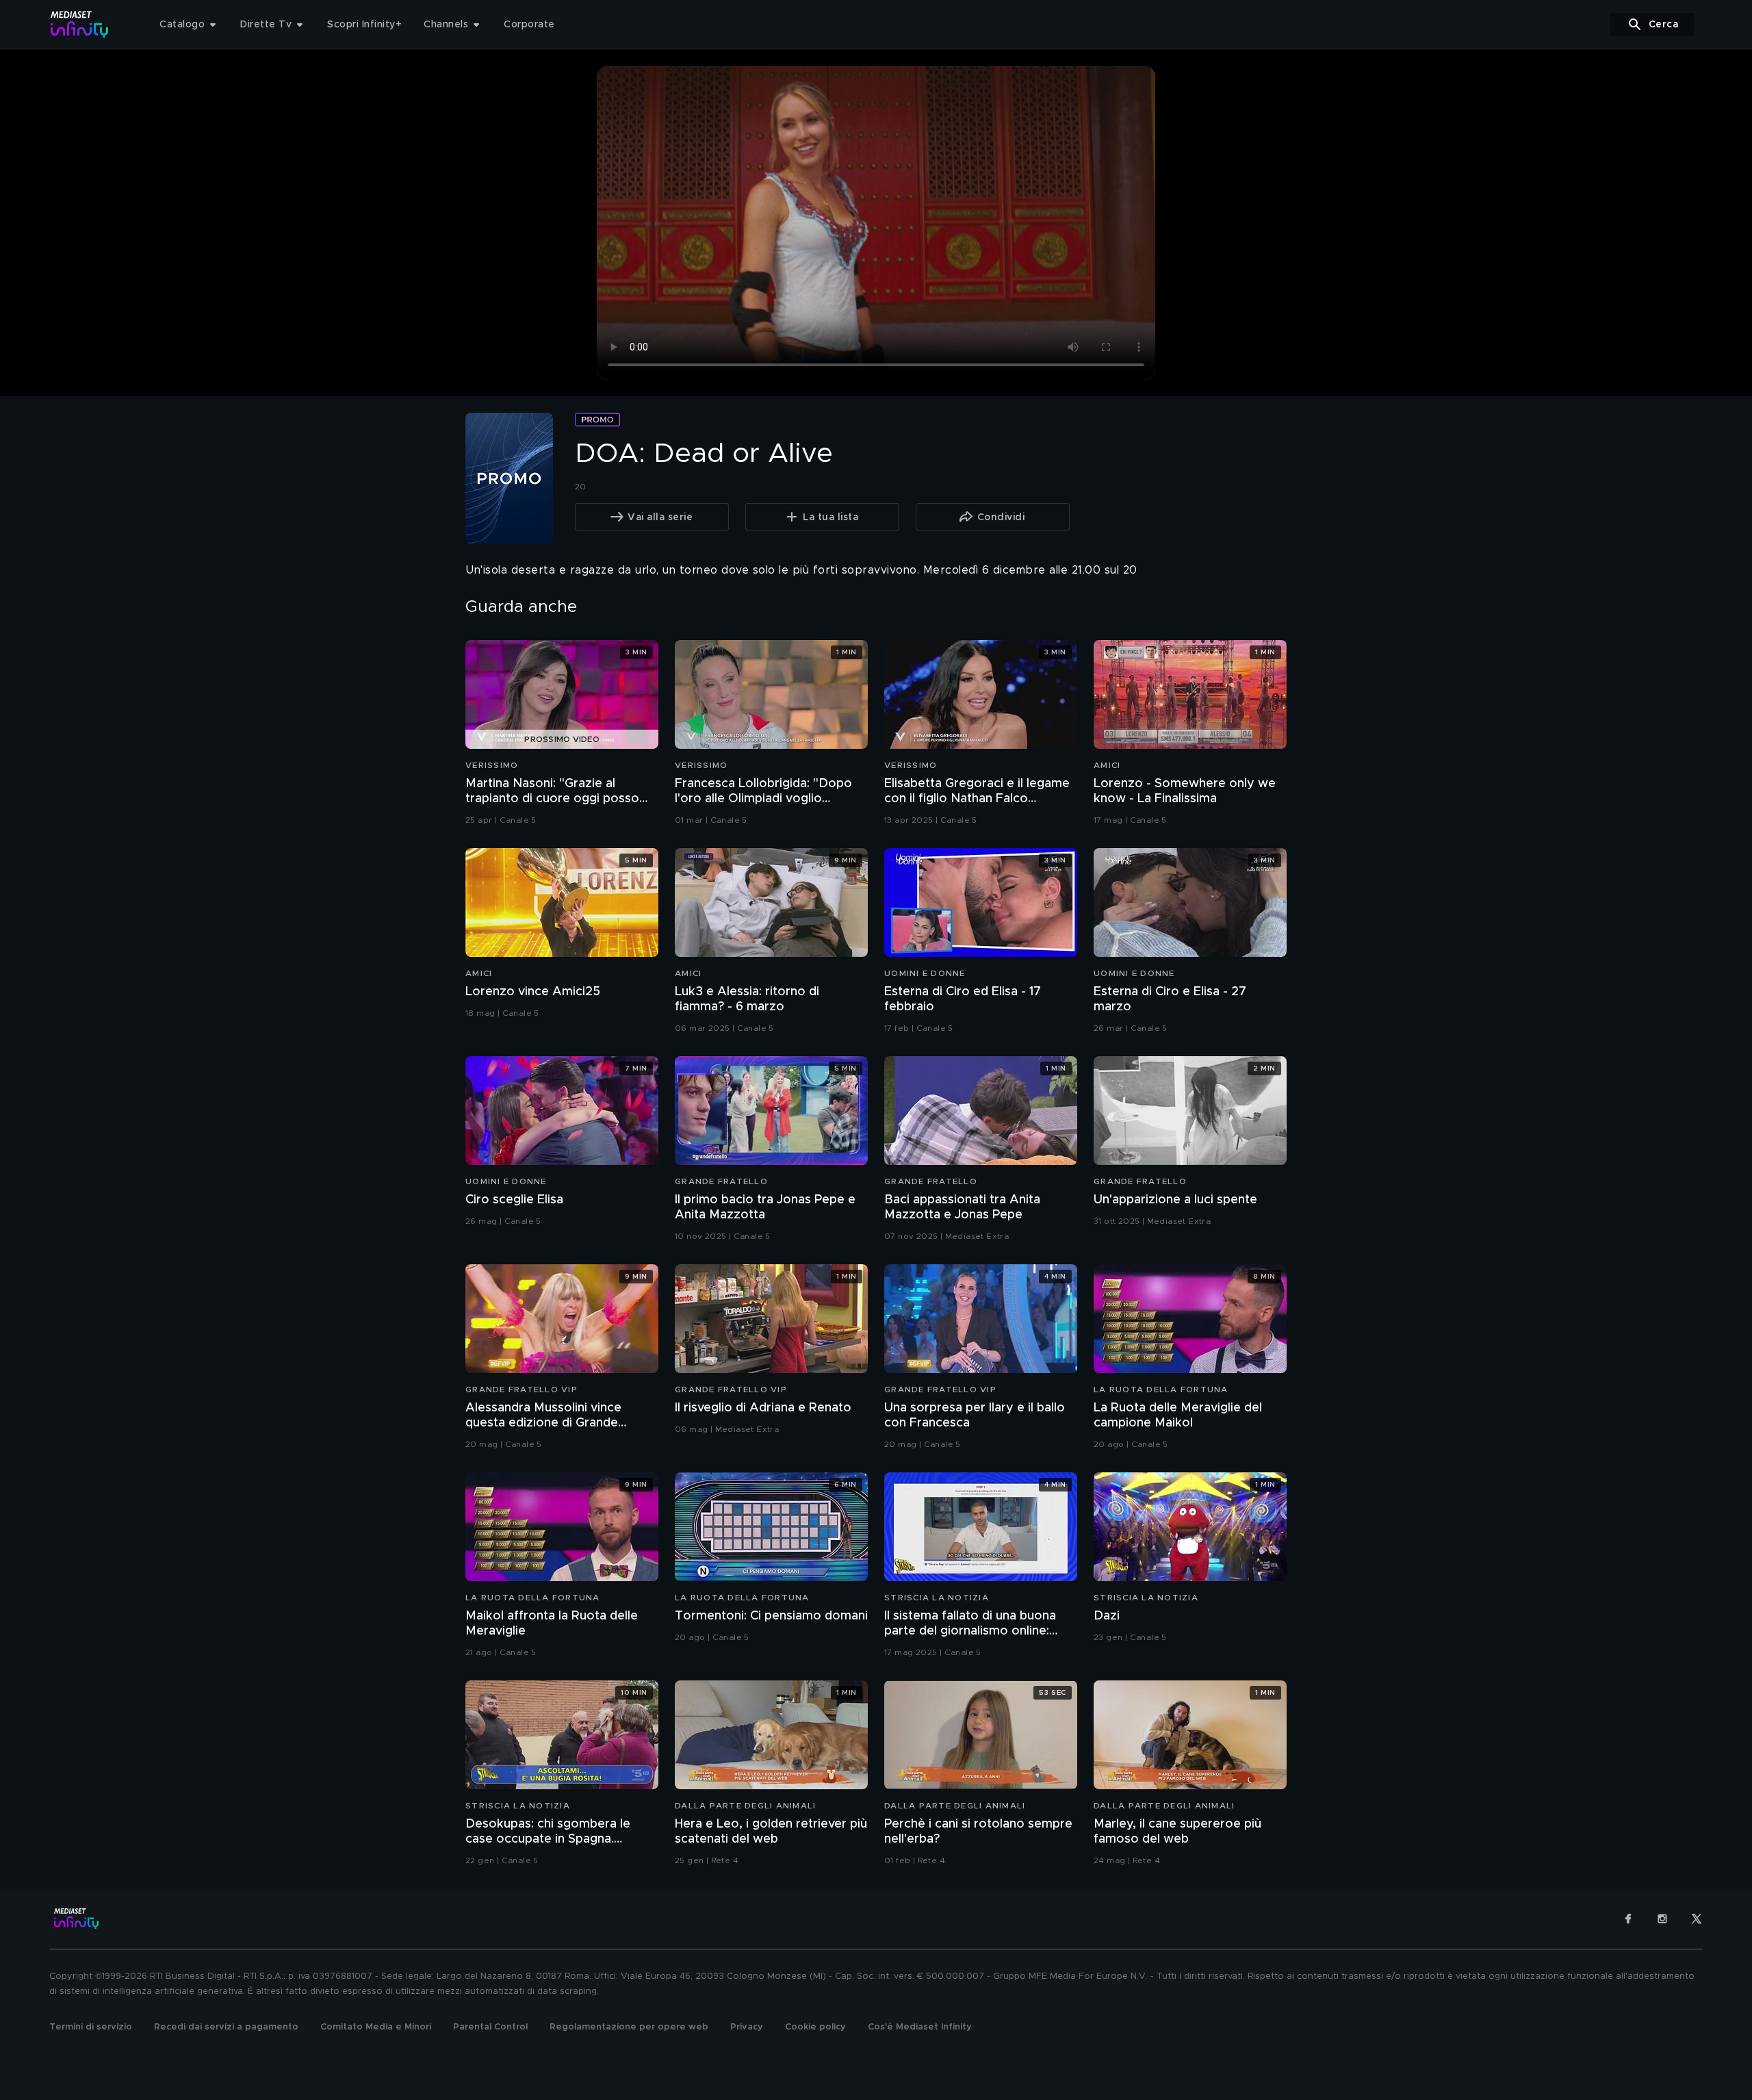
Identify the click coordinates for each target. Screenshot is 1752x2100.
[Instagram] (1662, 1919)
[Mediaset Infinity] (80, 24)
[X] (1697, 1919)
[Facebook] (1628, 1919)
